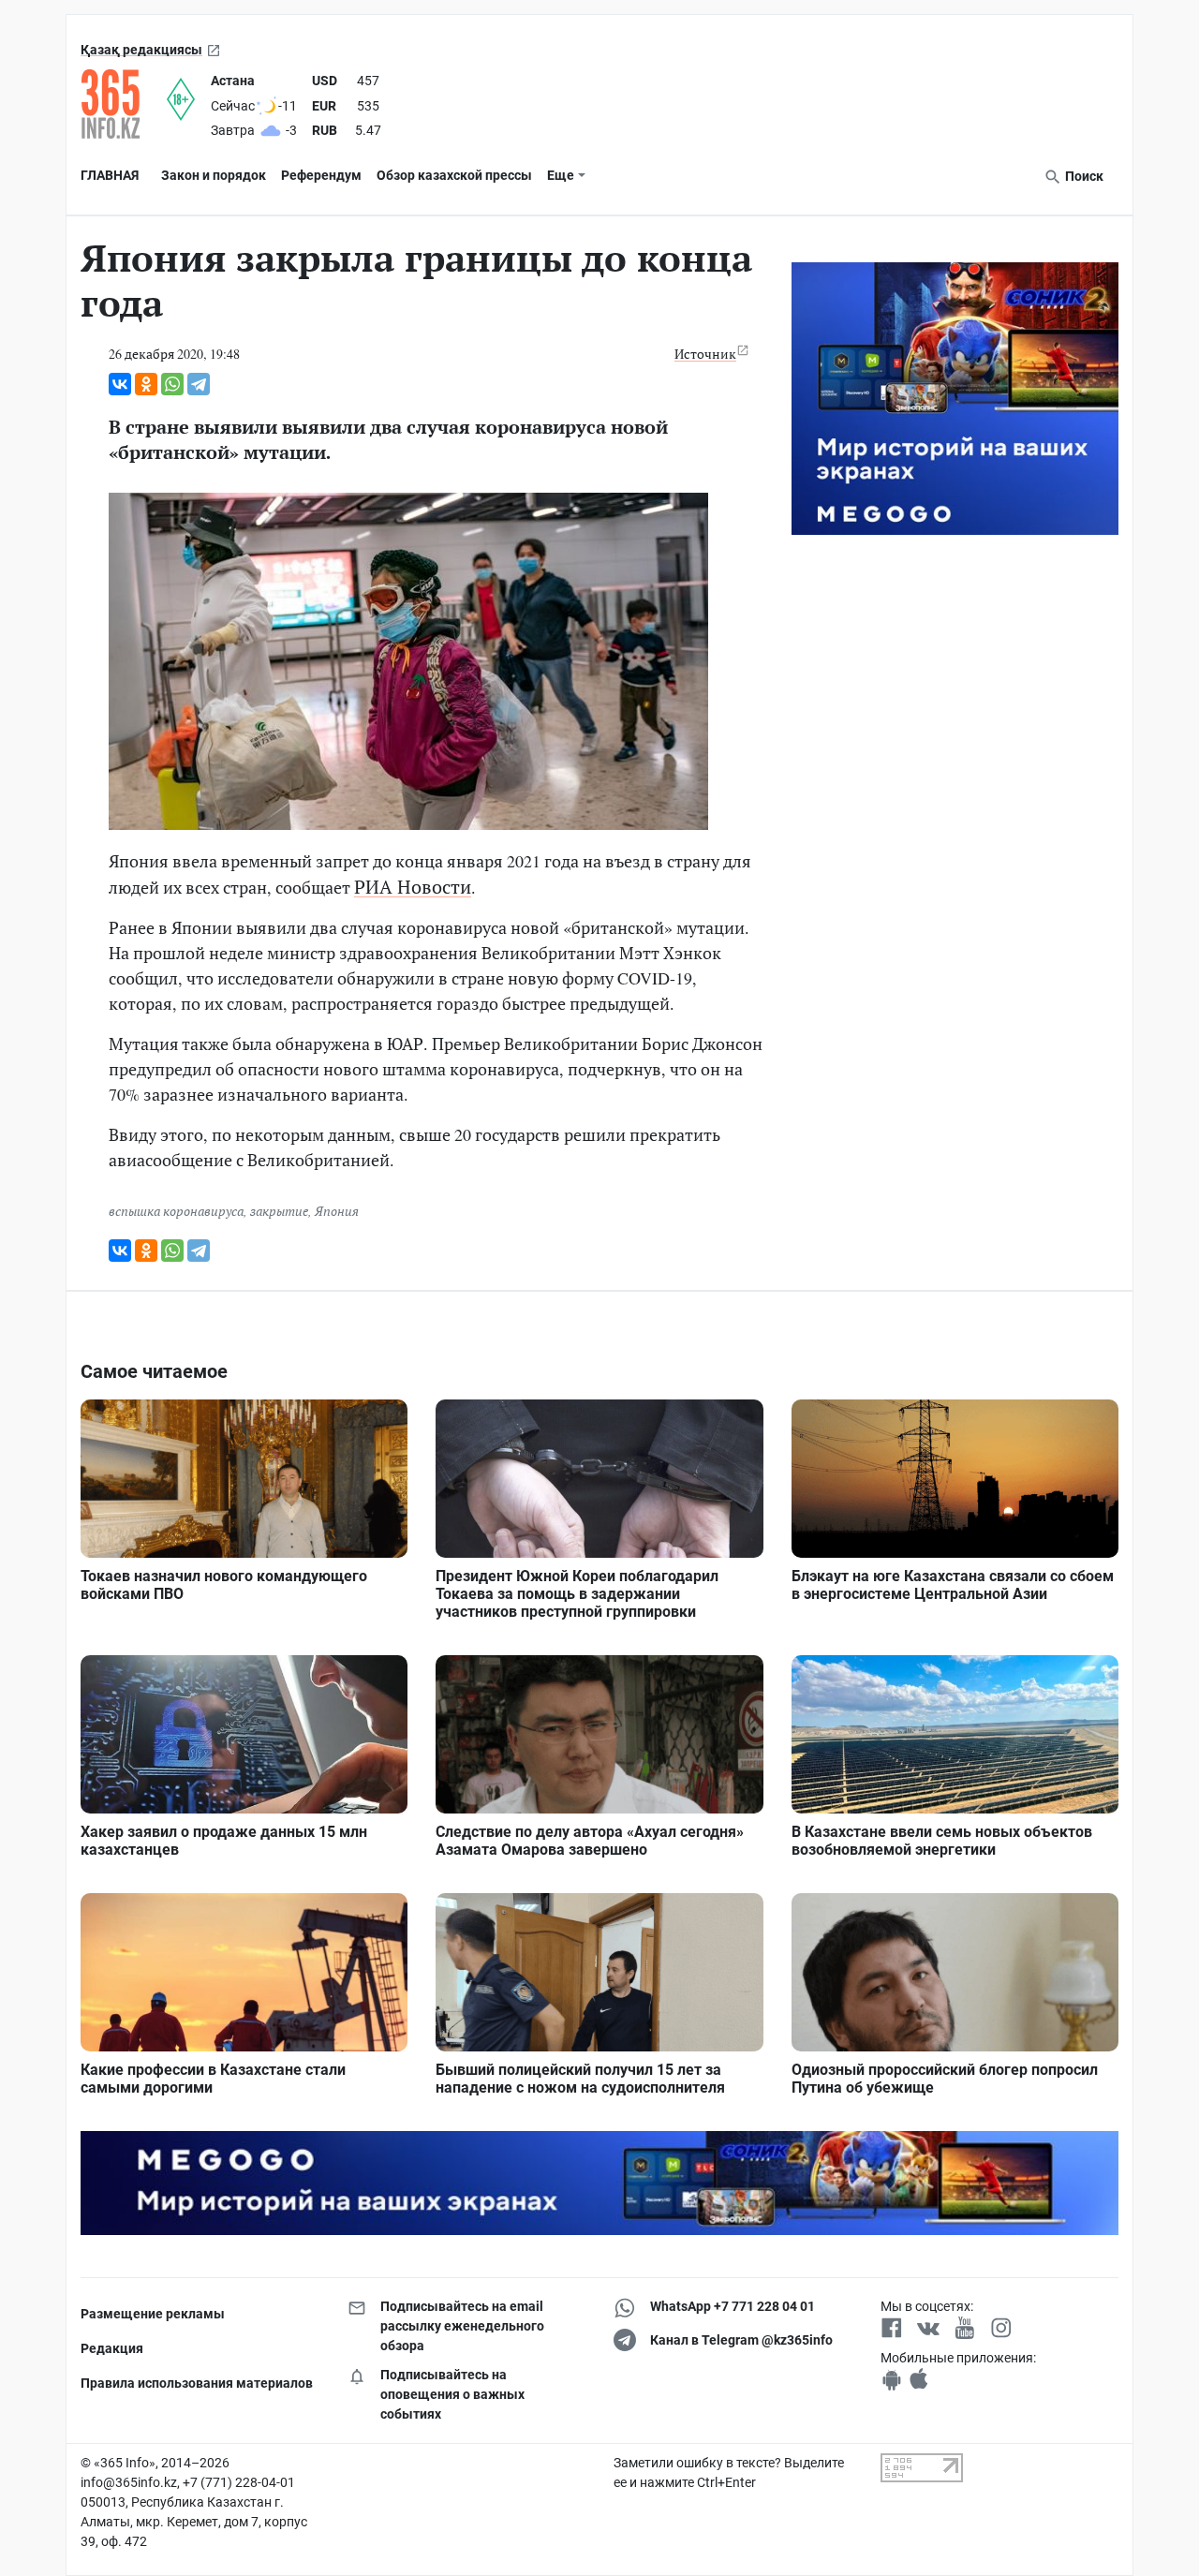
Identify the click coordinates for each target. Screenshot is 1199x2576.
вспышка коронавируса (176, 1211)
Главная (110, 175)
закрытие (279, 1211)
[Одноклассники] (146, 384)
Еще (561, 175)
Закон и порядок (214, 175)
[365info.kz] (124, 104)
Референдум (321, 175)
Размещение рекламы (153, 2314)
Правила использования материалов (197, 2383)
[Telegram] (199, 384)
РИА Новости (413, 887)
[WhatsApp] (172, 384)
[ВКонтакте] (120, 384)
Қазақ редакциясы (141, 50)
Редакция (112, 2348)
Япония (337, 1211)
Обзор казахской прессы (454, 175)
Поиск (1083, 176)
